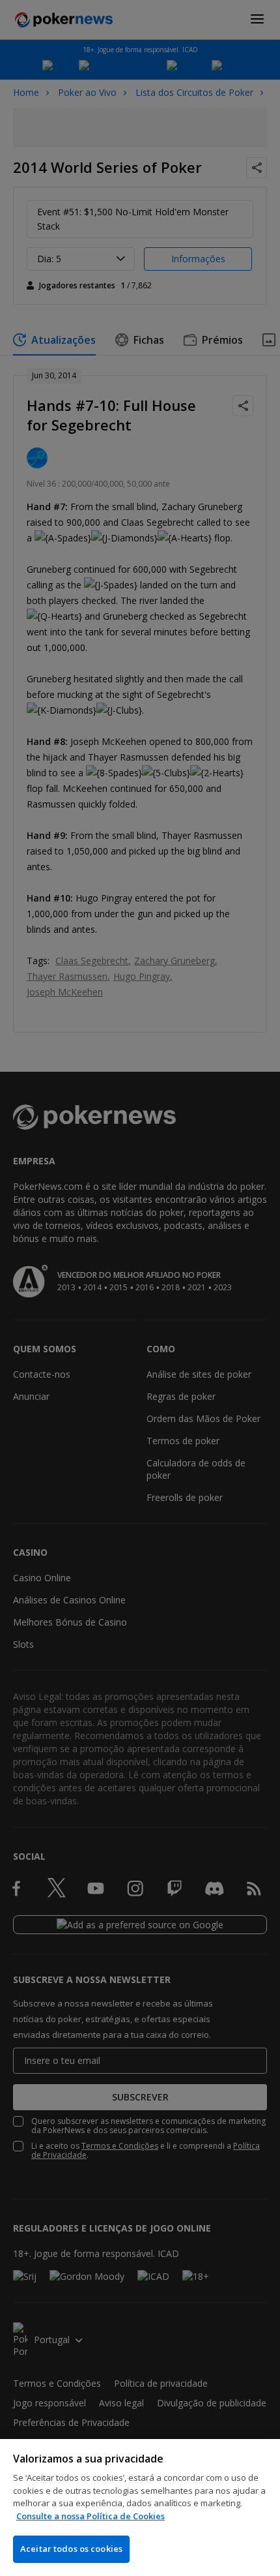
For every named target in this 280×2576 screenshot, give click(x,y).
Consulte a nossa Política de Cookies (91, 2516)
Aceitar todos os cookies (71, 2549)
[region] (140, 2508)
